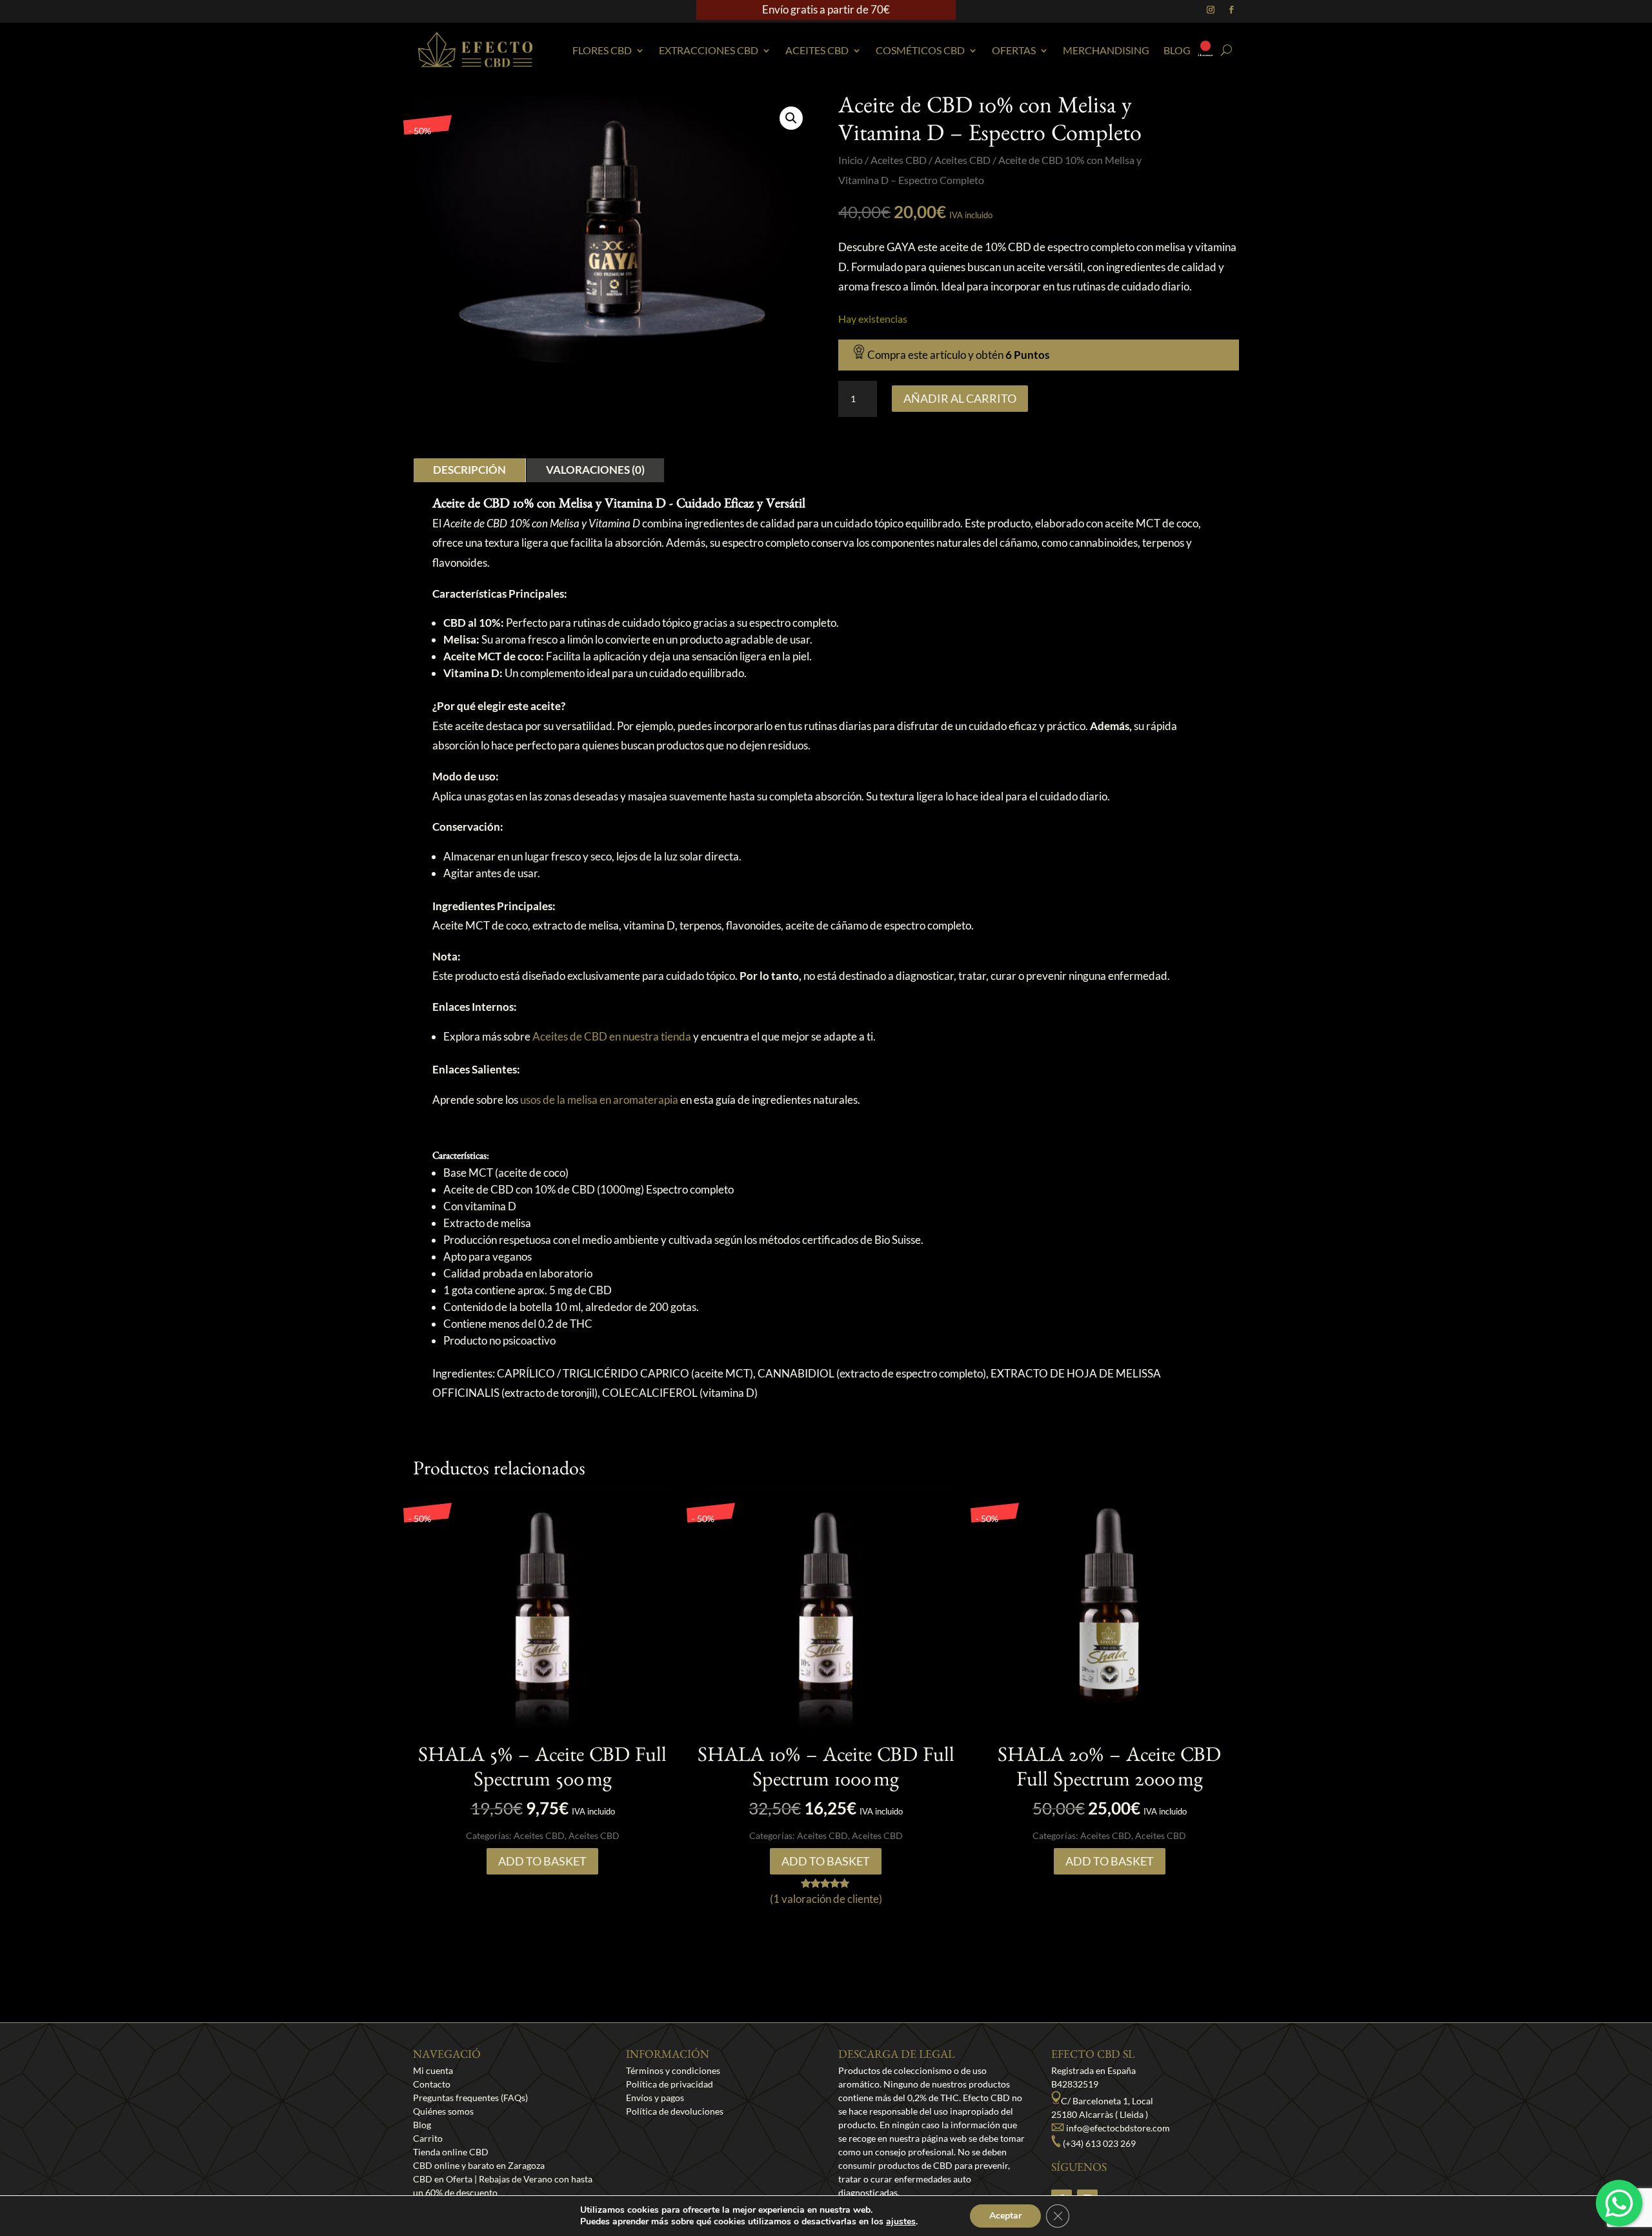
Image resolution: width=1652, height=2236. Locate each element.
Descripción (469, 470)
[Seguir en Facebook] (1231, 10)
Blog (1177, 50)
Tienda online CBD (451, 2152)
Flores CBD (602, 50)
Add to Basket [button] (542, 1861)
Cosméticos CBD (920, 50)
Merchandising (1106, 50)
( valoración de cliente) (826, 1899)
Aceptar (1005, 2216)
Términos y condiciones (673, 2070)
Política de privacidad (670, 2084)
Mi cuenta (433, 2070)
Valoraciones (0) (595, 470)
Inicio (851, 160)
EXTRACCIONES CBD (709, 50)
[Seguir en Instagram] (1211, 10)
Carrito (428, 2138)
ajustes (901, 2222)
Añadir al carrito (960, 398)
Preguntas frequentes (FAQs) (470, 2098)
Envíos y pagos (655, 2098)
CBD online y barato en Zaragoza (479, 2165)
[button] (791, 118)
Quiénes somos (443, 2111)
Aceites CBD (817, 50)
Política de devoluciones (675, 2111)
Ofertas (1014, 50)
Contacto (432, 2084)
